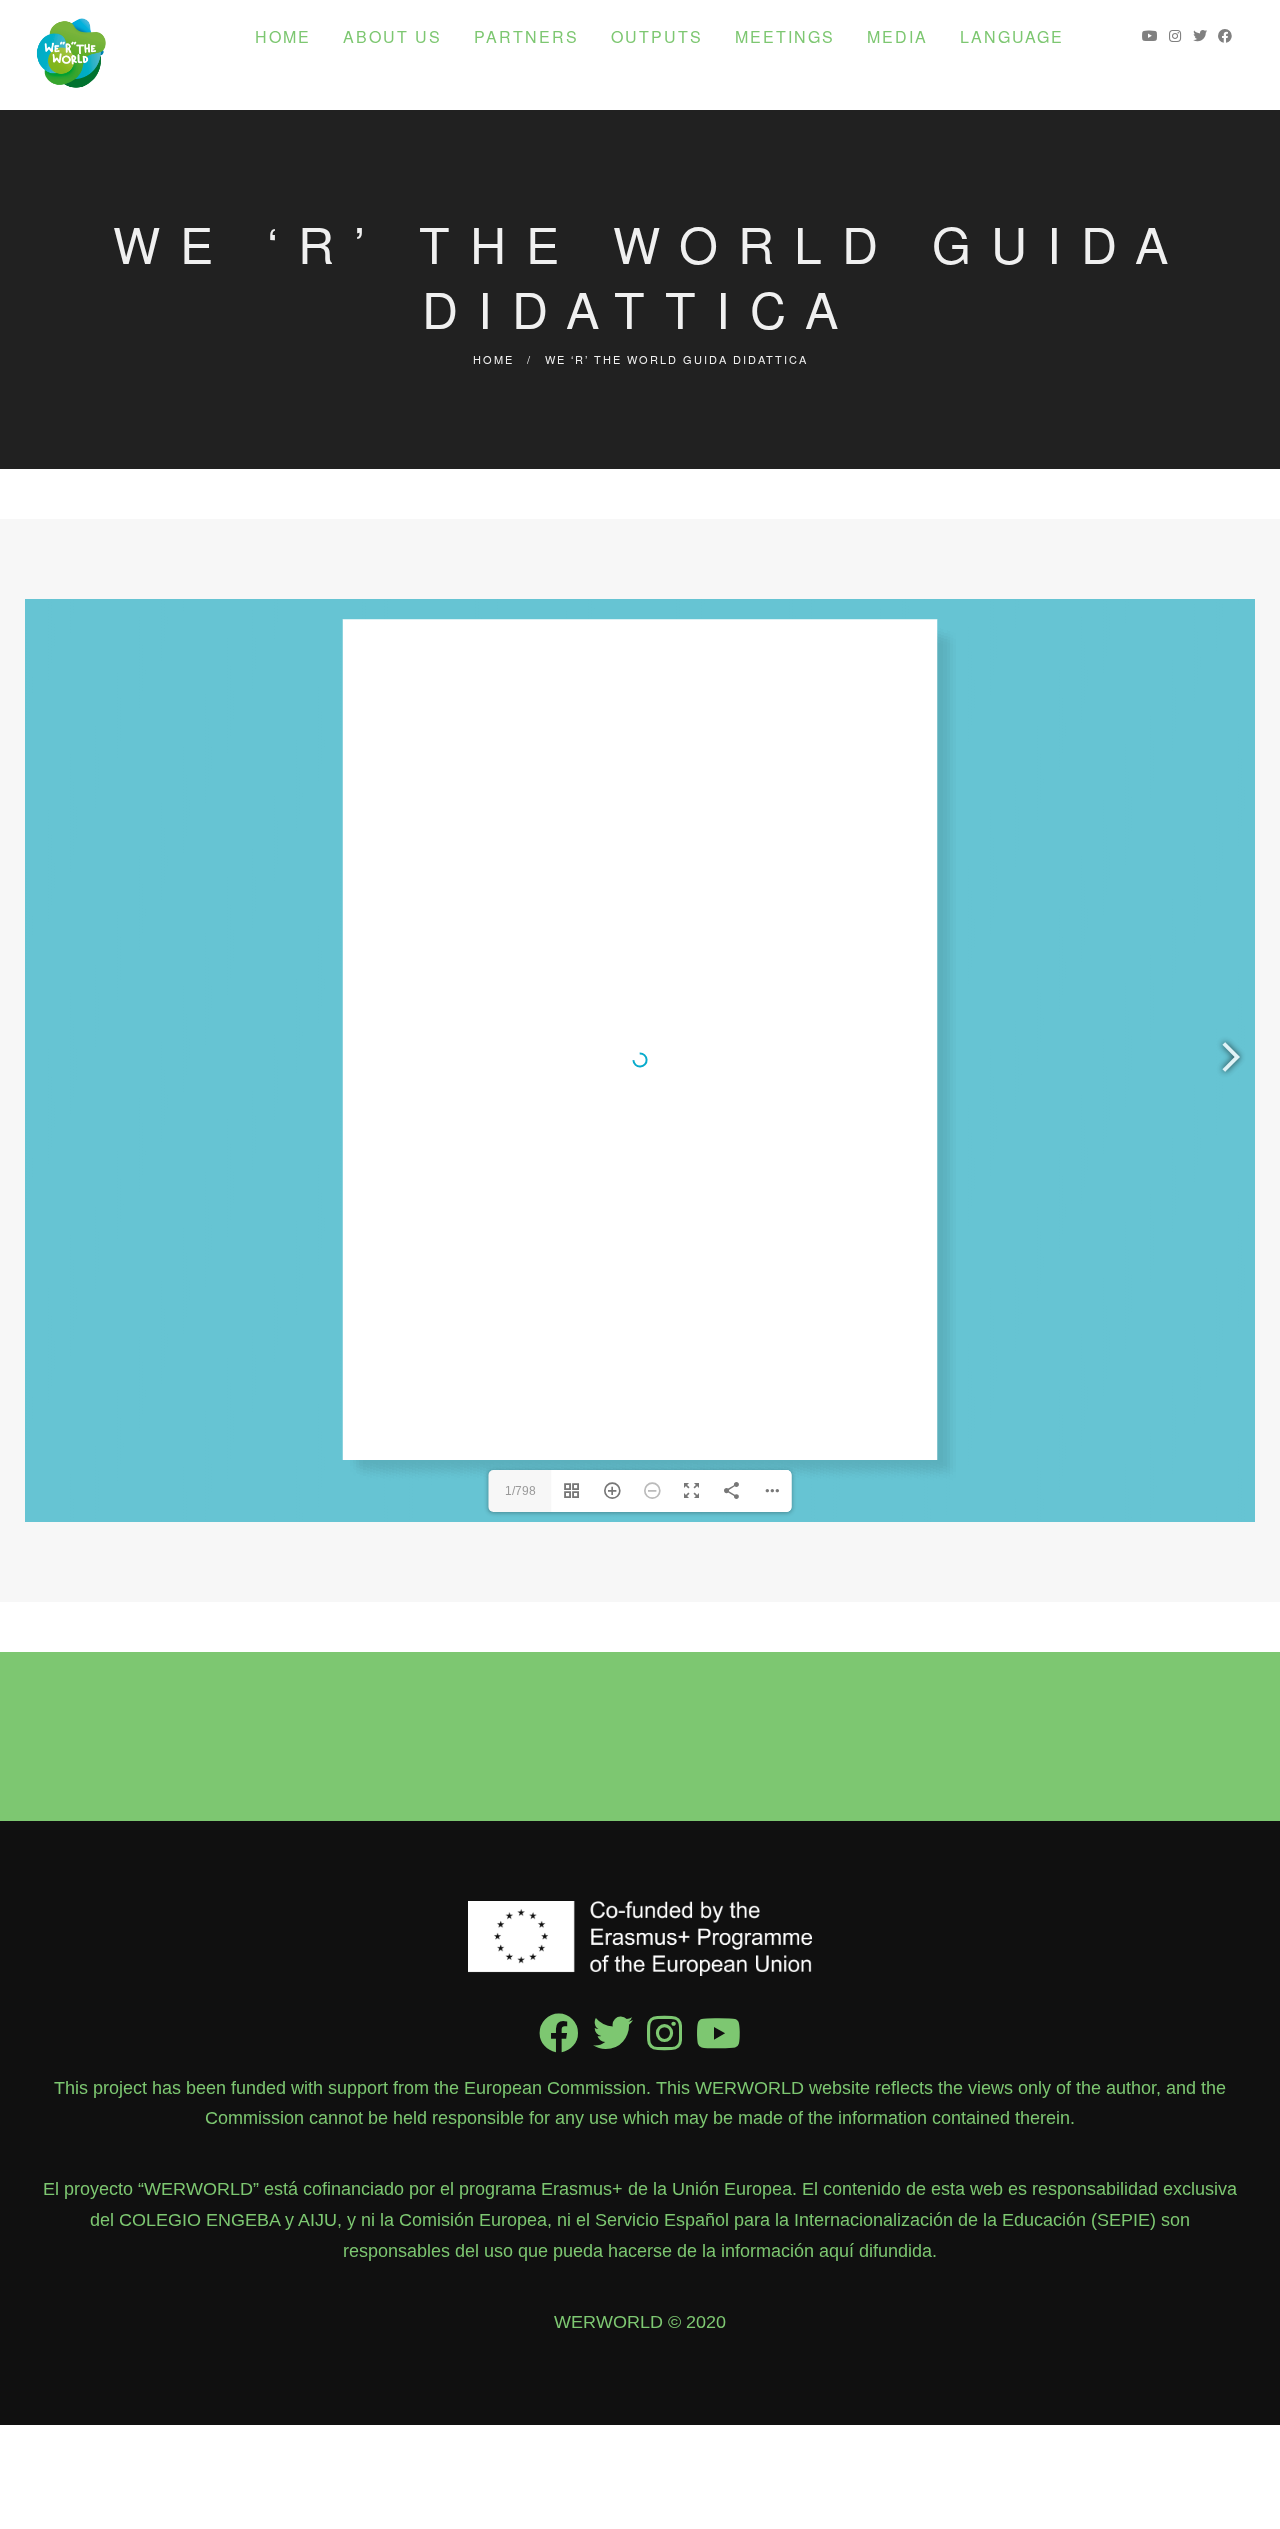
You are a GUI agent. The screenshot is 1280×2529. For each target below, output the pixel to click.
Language (1012, 36)
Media (897, 36)
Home (283, 36)
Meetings (785, 36)
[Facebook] (559, 2047)
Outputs (657, 36)
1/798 (520, 1491)
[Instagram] (664, 2047)
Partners (526, 36)
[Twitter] (613, 2047)
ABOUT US (392, 36)
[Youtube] (718, 2047)
